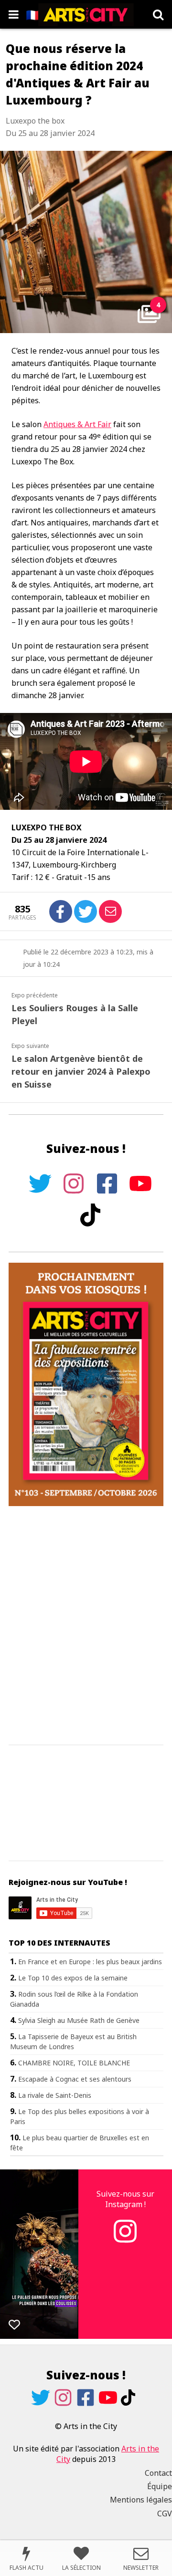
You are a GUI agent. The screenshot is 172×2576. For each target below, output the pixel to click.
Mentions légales (141, 2500)
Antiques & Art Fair (77, 424)
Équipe (160, 2486)
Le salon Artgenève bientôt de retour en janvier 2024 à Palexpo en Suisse (81, 1071)
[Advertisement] (86, 1626)
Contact (158, 2473)
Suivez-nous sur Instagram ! (125, 2199)
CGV (165, 2513)
